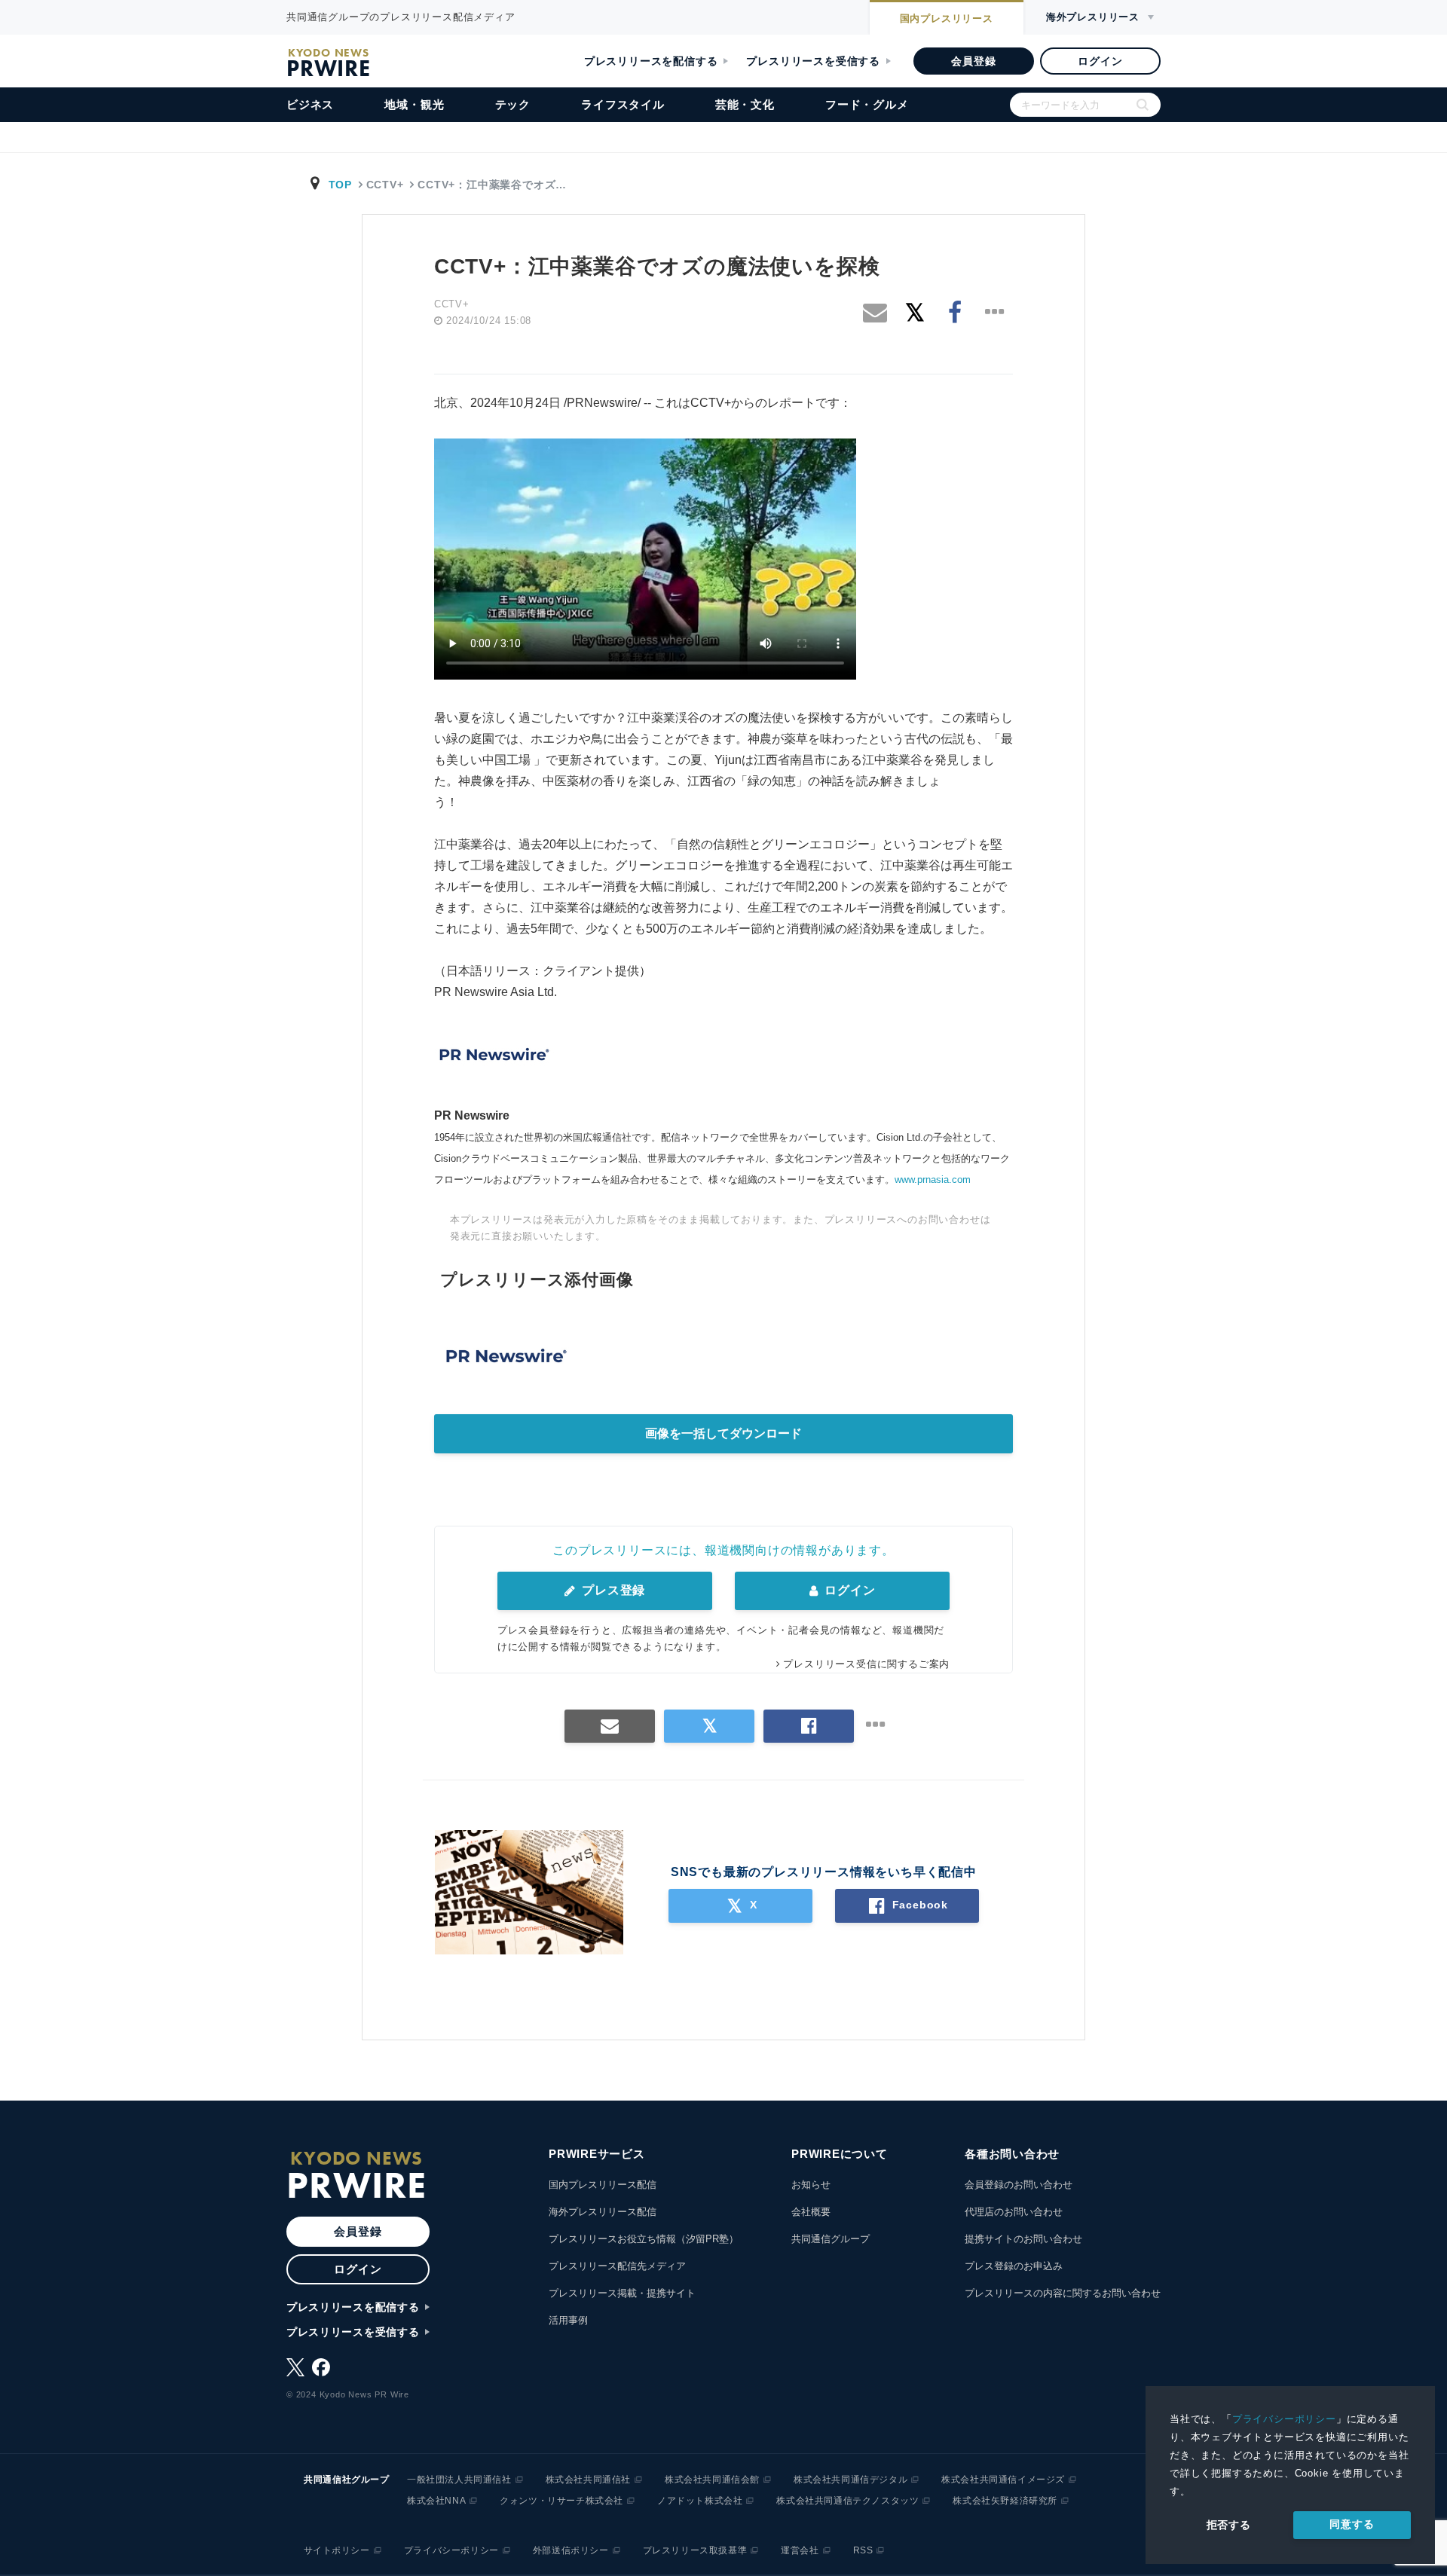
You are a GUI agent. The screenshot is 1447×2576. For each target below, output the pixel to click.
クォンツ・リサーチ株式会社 (561, 2501)
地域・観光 (414, 104)
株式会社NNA (436, 2501)
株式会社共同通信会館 (712, 2480)
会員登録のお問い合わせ (1019, 2185)
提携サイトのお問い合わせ (1023, 2239)
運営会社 (800, 2550)
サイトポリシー (337, 2550)
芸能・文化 (745, 104)
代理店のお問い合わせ (1014, 2212)
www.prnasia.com (933, 1180)
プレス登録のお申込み (1014, 2266)
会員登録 (973, 61)
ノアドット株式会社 (700, 2501)
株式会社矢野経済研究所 (1005, 2501)
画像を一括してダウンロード (723, 1433)
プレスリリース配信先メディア (617, 2266)
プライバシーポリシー (1284, 2419)
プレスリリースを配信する (651, 61)
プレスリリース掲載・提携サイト (622, 2293)
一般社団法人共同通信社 (459, 2480)
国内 (947, 18)
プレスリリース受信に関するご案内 (866, 1664)
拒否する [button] (1229, 2525)
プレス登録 (612, 1590)
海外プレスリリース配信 (603, 2212)
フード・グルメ (867, 104)
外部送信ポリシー (571, 2550)
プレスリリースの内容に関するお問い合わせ (1063, 2293)
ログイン (1100, 61)
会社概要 (811, 2212)
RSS (863, 2550)
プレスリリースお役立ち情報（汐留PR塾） (644, 2239)
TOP (340, 185)
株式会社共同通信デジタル (850, 2480)
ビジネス (310, 104)
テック (513, 104)
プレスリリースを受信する (813, 61)
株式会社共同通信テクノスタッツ (847, 2501)
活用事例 (568, 2320)
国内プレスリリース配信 (603, 2185)
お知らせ (811, 2185)
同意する (1352, 2524)
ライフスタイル (623, 104)
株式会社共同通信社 (588, 2480)
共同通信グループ (831, 2239)
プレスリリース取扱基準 (695, 2550)
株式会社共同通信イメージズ (1003, 2480)
